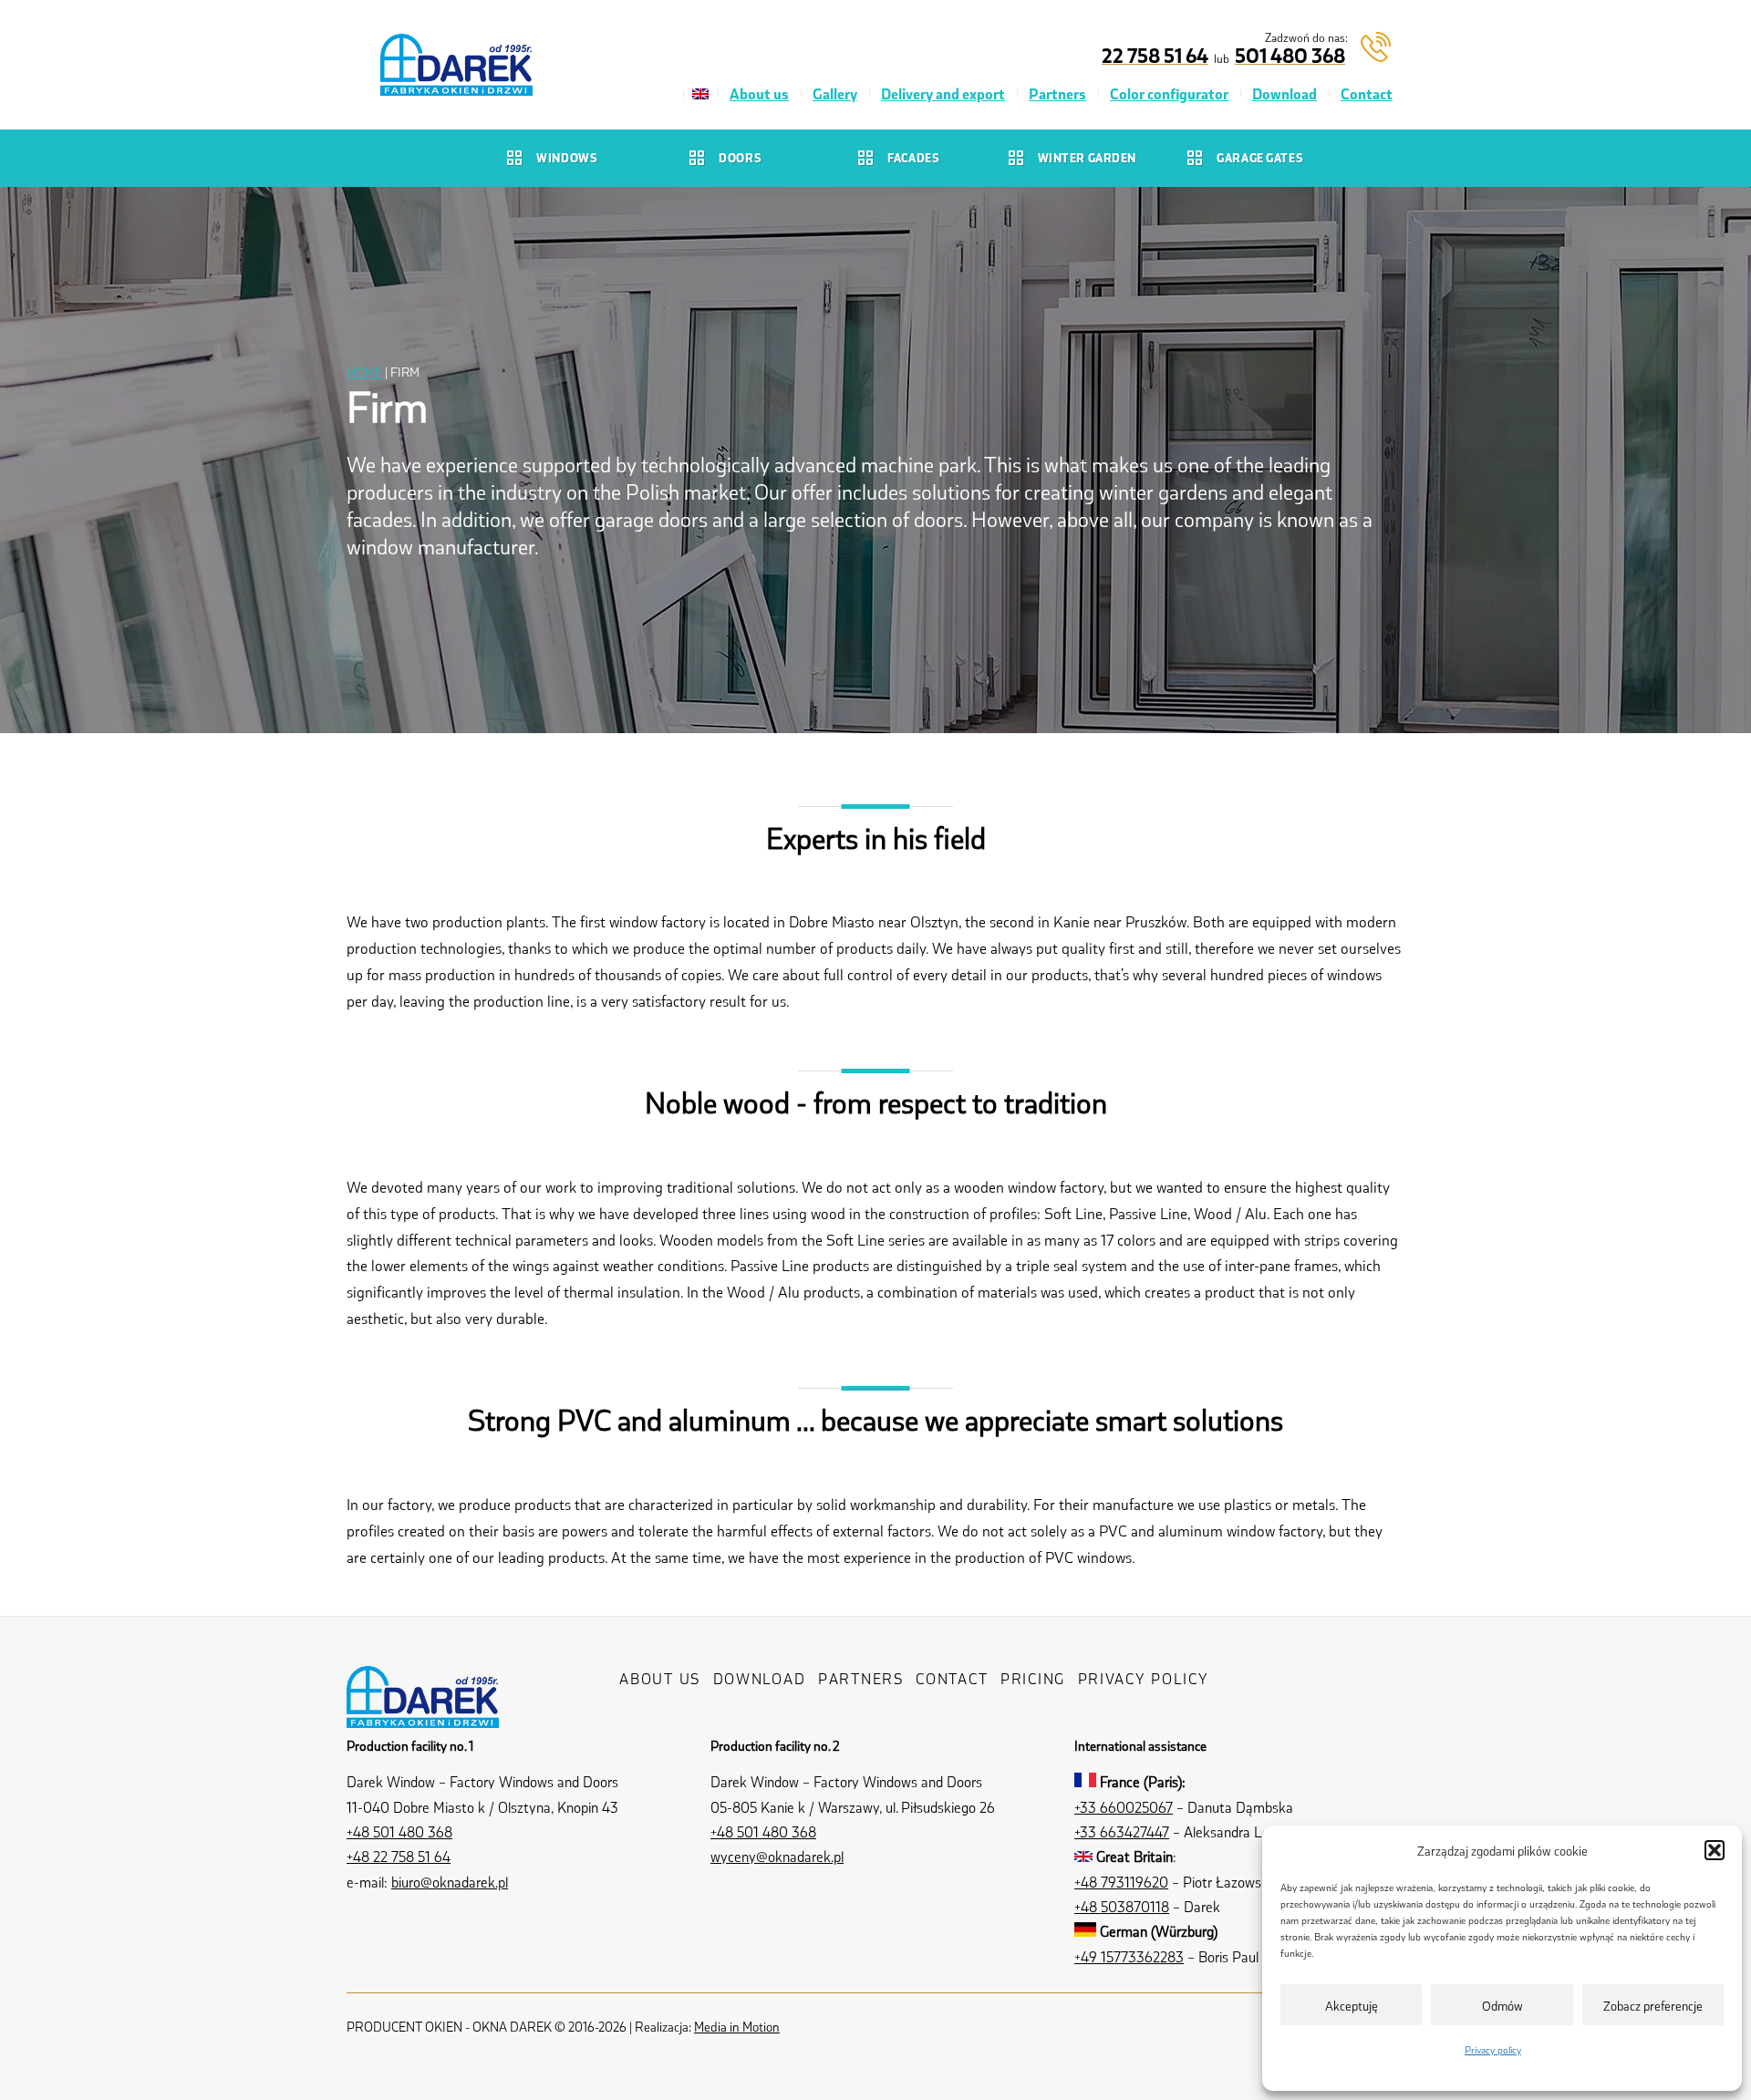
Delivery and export (943, 93)
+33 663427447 (1122, 1831)
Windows (567, 157)
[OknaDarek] (423, 1713)
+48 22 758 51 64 (399, 1856)
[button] (1715, 1850)
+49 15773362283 (1129, 1956)
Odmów (1502, 2005)
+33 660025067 (1124, 1807)
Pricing (1033, 1678)
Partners (1057, 93)
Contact (1367, 93)
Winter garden (1087, 157)
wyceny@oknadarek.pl (777, 1856)
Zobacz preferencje (1653, 2005)
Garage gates (1260, 157)
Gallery (835, 93)
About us (759, 93)
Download (1285, 93)
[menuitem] (700, 94)
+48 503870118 (1122, 1906)
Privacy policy (1493, 2049)
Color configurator (1169, 93)
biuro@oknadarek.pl (450, 1882)
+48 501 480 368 (399, 1831)
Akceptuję (1352, 2005)
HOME (364, 371)
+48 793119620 (1121, 1882)
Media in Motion (737, 2026)
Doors (740, 157)
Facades (913, 157)
